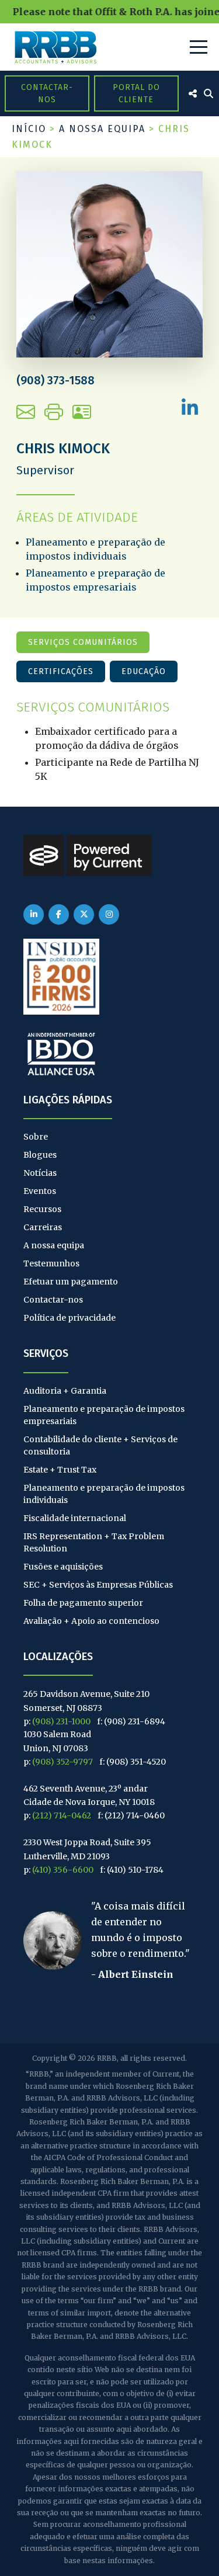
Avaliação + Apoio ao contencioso (91, 1621)
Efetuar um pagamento (71, 1282)
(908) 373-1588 (55, 380)
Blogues (40, 1155)
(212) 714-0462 (62, 1815)
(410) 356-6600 (63, 1870)
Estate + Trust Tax (60, 1470)
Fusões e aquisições (63, 1567)
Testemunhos (51, 1263)
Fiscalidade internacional (75, 1518)
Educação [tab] (144, 671)
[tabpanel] (109, 742)
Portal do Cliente (136, 93)
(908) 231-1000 (61, 1721)
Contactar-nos (47, 93)
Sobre (36, 1137)
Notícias (40, 1173)
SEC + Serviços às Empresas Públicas (98, 1585)
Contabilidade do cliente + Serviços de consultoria (100, 1445)
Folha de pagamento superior (83, 1603)
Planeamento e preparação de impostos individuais (104, 1494)
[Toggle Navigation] (199, 47)
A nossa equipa (102, 129)
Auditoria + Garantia (65, 1391)
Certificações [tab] (61, 671)
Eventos (40, 1191)
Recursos (42, 1209)
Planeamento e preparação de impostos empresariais (104, 1415)
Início (29, 129)
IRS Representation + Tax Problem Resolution (94, 1542)
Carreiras (43, 1227)
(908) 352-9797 (62, 1762)
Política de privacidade (69, 1318)
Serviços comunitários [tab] (83, 642)
